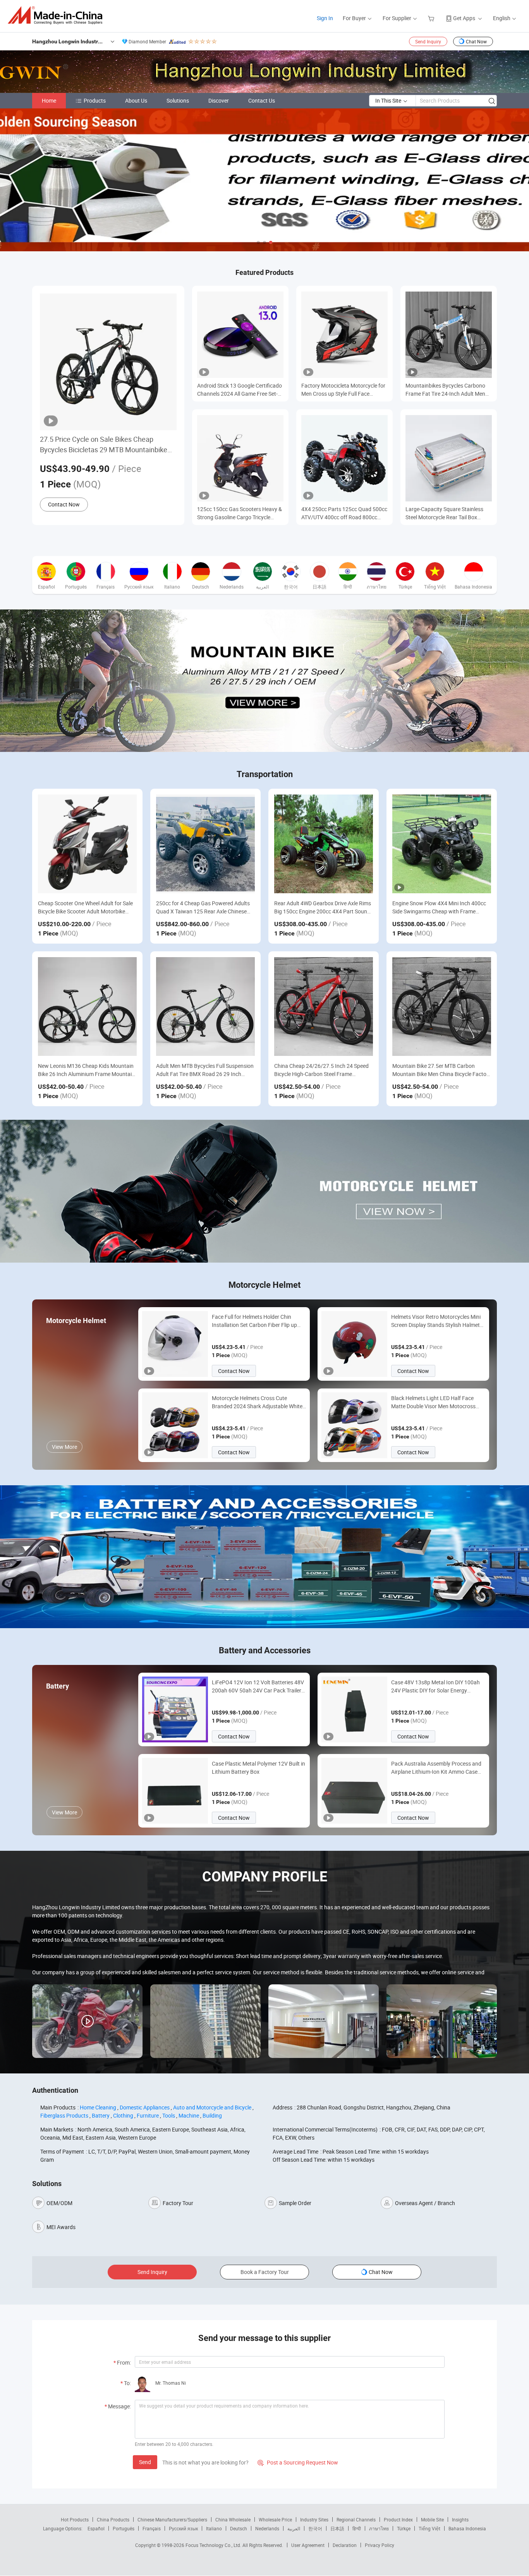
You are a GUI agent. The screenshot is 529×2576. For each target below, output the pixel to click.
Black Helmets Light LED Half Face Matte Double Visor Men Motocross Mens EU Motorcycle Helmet (433, 1402)
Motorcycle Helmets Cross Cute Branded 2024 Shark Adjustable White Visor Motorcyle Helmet (257, 1402)
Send (145, 2462)
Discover (219, 100)
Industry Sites (314, 2519)
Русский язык (183, 2528)
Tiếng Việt (429, 2528)
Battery (101, 2115)
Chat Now (476, 41)
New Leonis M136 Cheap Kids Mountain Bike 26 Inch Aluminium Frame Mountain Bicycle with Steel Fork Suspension (86, 1070)
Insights (460, 2519)
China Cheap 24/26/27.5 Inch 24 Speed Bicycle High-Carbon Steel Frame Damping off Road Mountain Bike (321, 1070)
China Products (113, 2519)
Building (212, 2115)
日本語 (337, 2528)
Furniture (148, 2115)
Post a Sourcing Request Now (298, 2462)
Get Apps (464, 18)
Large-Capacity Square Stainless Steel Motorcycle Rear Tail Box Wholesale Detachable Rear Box (444, 513)
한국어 (315, 2528)
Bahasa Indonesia (467, 2528)
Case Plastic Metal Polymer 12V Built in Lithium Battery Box (258, 1768)
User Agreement (308, 2545)
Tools (169, 2115)
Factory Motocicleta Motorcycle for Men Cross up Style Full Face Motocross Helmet (343, 390)
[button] (258, 242)
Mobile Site (432, 2519)
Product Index (398, 2519)
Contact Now (64, 504)
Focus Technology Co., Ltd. (214, 2545)
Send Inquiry (428, 41)
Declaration (345, 2545)
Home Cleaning (98, 2107)
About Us (136, 100)
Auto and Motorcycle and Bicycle (212, 2107)
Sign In (325, 18)
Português (124, 2528)
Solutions (178, 100)
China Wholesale (233, 2519)
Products (95, 100)
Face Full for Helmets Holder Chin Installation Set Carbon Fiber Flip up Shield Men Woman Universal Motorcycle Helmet (254, 1321)
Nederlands (267, 2528)
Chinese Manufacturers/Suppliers (172, 2519)
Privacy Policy (380, 2545)
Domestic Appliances (145, 2107)
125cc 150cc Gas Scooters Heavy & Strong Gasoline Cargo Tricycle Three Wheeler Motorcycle (240, 513)
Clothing (123, 2115)
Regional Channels (356, 2519)
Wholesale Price (275, 2519)
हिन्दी (357, 2528)
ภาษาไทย (379, 2528)
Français (152, 2528)
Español (96, 2528)
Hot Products (75, 2519)
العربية (294, 2528)
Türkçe (404, 2528)
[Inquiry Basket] (432, 18)
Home (49, 100)
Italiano (214, 2528)
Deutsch (239, 2528)
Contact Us (262, 100)
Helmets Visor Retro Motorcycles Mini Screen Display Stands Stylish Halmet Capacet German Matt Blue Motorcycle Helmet (438, 1321)
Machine (189, 2115)
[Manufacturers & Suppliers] (58, 15)
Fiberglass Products (64, 2115)
